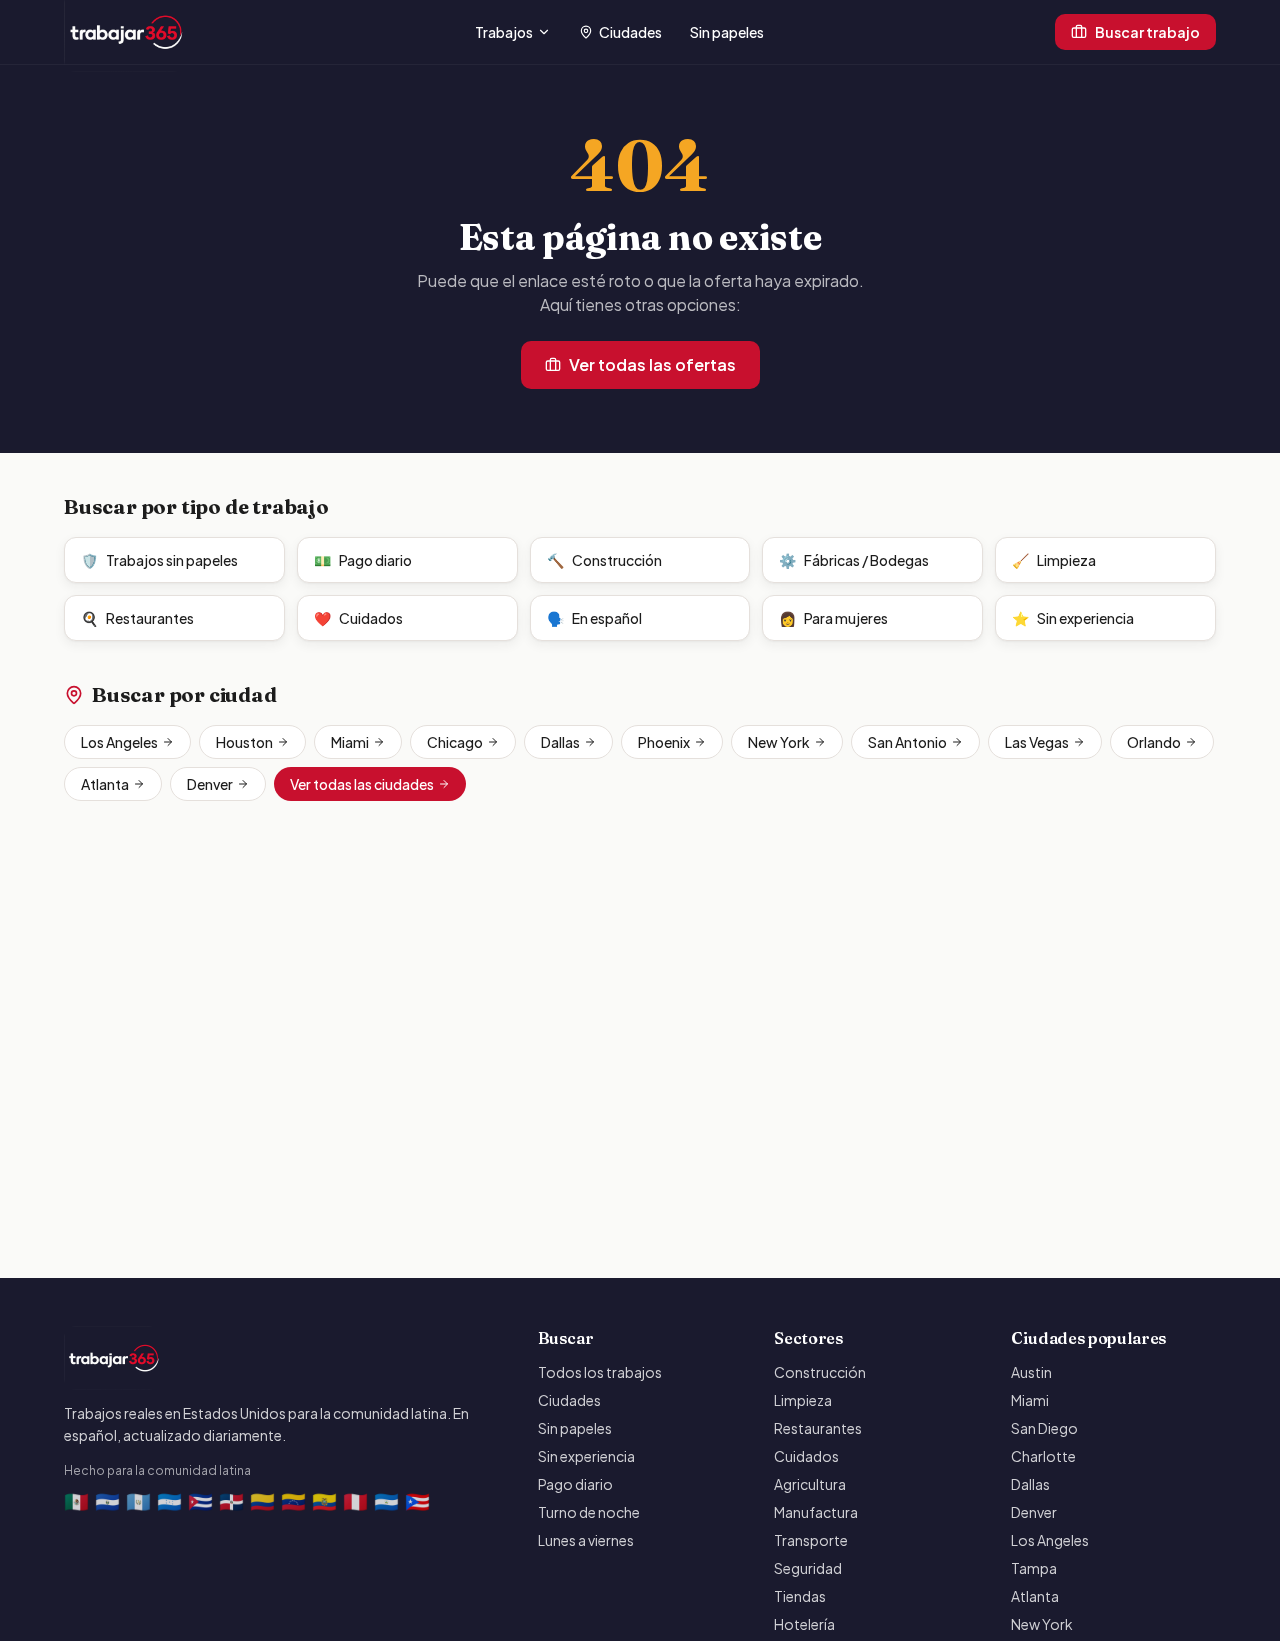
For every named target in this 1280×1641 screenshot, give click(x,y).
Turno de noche (589, 1512)
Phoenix (664, 742)
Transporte (811, 1540)
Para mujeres (833, 618)
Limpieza (1054, 560)
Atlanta (105, 784)
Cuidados (358, 618)
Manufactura (816, 1512)
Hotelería (804, 1624)
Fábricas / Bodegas (854, 560)
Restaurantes (137, 618)
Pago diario (363, 560)
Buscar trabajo (1147, 32)
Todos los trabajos (600, 1372)
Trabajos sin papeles (159, 560)
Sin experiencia (1073, 618)
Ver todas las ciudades (362, 784)
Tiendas (800, 1596)
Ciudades (630, 32)
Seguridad (808, 1568)
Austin (1031, 1372)
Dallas (560, 742)
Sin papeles (727, 32)
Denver (210, 784)
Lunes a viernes (586, 1540)
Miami (350, 742)
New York (779, 742)
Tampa (1034, 1568)
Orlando (1154, 742)
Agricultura (810, 1484)
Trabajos (504, 32)
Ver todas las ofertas (652, 364)
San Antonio (907, 742)
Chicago (455, 742)
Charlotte (1043, 1456)
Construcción (604, 560)
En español (594, 618)
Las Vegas (1037, 742)
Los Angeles (119, 742)
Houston (244, 742)
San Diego (1044, 1428)
